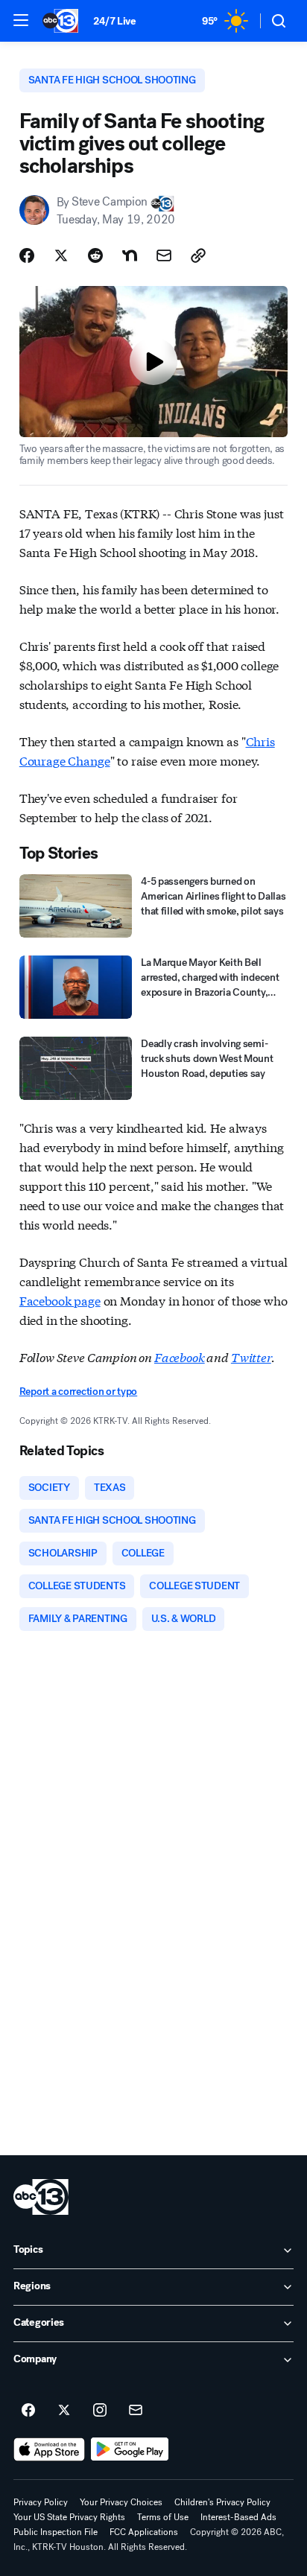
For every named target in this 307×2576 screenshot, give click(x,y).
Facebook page (60, 1300)
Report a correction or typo (78, 1392)
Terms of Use (163, 2517)
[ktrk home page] (41, 2197)
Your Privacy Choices (121, 2502)
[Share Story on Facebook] (27, 255)
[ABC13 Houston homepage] (60, 21)
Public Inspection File (56, 2532)
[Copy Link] (198, 255)
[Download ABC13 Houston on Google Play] (130, 2449)
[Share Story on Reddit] (95, 255)
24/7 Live (114, 21)
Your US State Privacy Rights (69, 2517)
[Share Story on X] (61, 255)
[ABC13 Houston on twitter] (64, 2411)
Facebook (180, 1357)
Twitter (251, 1357)
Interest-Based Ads (238, 2517)
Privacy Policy (41, 2502)
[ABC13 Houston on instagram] (100, 2411)
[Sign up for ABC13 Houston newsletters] (136, 2411)
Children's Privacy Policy (222, 2502)
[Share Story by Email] (164, 255)
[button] (21, 20)
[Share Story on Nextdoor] (130, 255)
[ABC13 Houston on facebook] (28, 2411)
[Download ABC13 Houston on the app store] (49, 2449)
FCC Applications (144, 2532)
